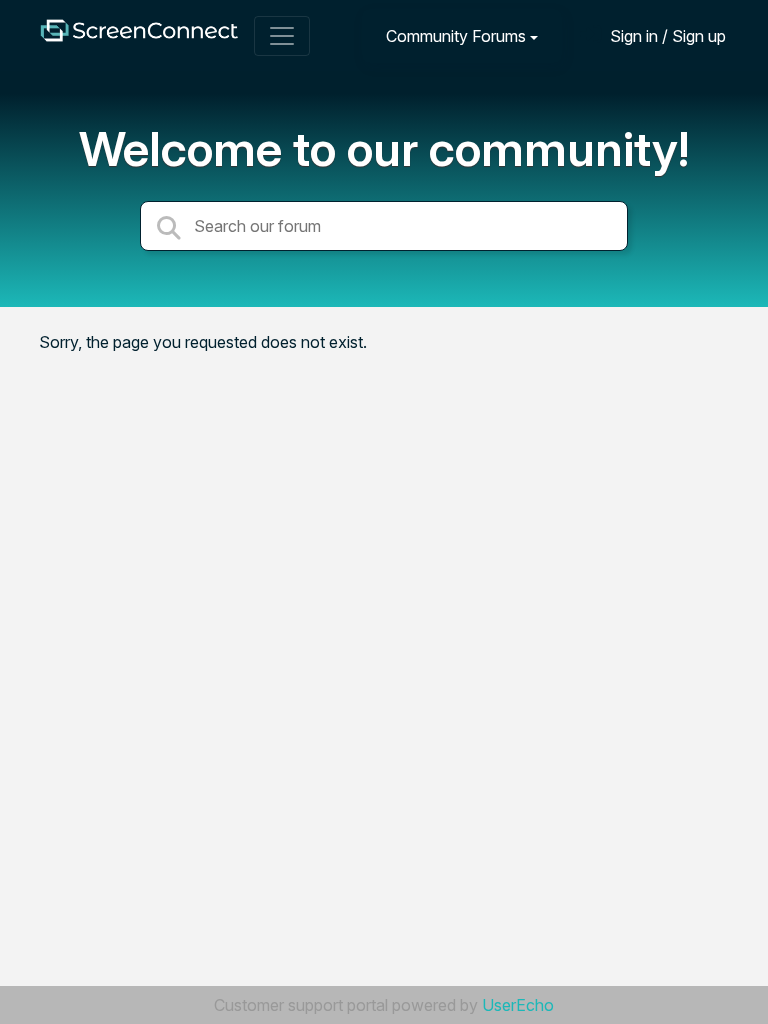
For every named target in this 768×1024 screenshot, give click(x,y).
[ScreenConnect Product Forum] (139, 35)
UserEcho (518, 1005)
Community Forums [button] (456, 36)
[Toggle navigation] (282, 36)
